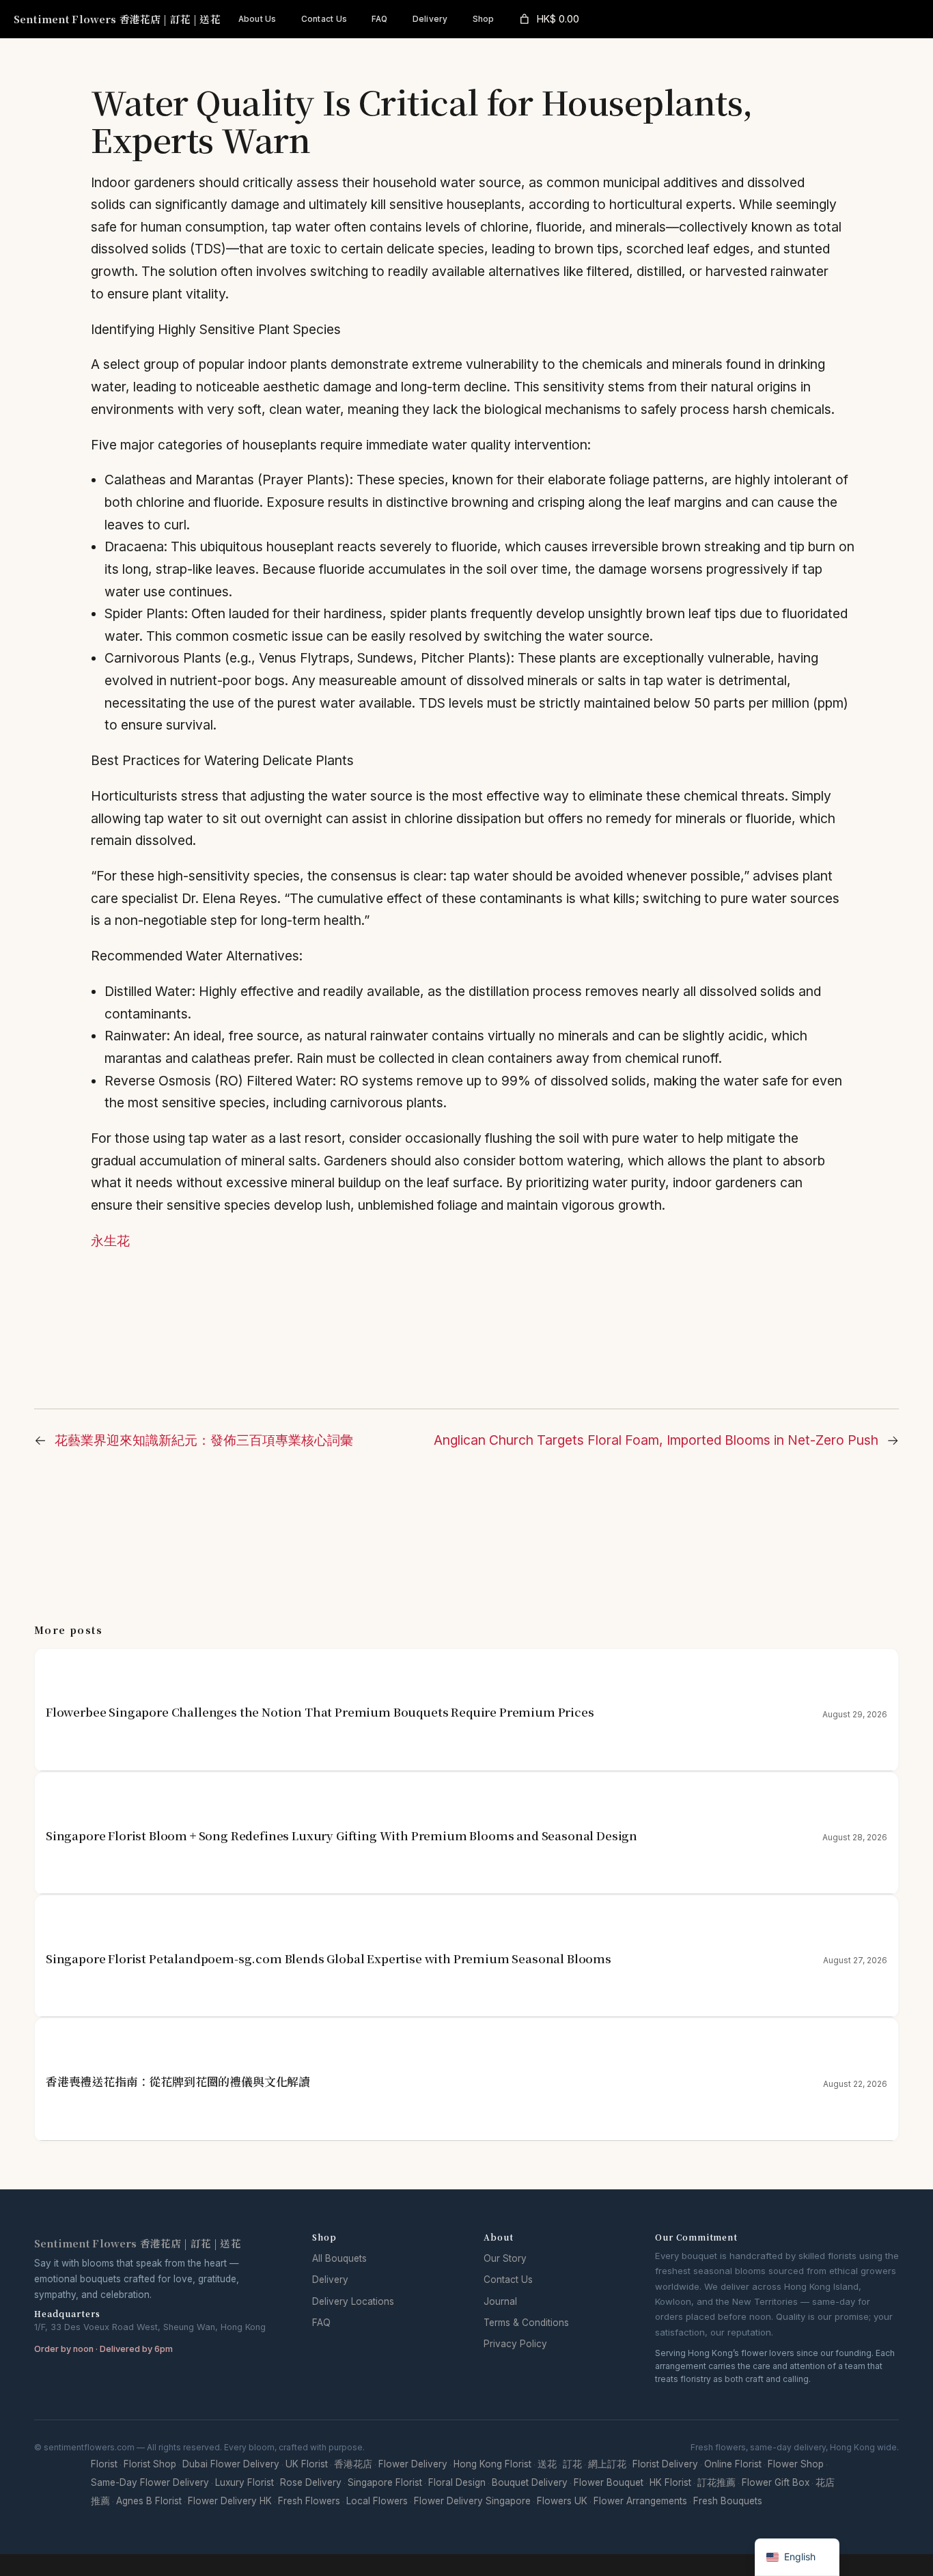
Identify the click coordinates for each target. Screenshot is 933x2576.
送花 (547, 2464)
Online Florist (733, 2464)
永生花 (110, 1241)
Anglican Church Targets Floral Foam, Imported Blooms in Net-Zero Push (656, 1440)
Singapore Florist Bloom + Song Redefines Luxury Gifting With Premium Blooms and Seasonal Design (342, 1836)
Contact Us (508, 2280)
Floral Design (457, 2482)
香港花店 (353, 2464)
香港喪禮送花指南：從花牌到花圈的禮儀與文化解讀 (178, 2082)
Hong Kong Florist (492, 2464)
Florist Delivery (665, 2464)
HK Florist (670, 2482)
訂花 (572, 2464)
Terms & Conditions (526, 2323)
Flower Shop (796, 2464)
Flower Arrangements (640, 2501)
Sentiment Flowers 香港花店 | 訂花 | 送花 (117, 19)
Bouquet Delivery (530, 2482)
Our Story (505, 2258)
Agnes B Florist (149, 2501)
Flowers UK (562, 2501)
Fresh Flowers (309, 2501)
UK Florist (307, 2464)
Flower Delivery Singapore (472, 2501)
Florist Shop (150, 2464)
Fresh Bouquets (728, 2501)
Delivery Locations (353, 2301)
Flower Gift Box (776, 2482)
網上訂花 (607, 2464)
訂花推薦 (716, 2482)
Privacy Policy (515, 2344)
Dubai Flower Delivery (231, 2464)
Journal (500, 2301)
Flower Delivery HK (230, 2501)
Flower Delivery (413, 2464)
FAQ (321, 2323)
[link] (548, 19)
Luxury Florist (245, 2482)
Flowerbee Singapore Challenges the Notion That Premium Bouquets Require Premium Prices (320, 1712)
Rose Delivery (311, 2482)
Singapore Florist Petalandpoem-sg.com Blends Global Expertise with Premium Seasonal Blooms (329, 1959)
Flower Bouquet (609, 2482)
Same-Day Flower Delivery (150, 2482)
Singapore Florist (385, 2482)
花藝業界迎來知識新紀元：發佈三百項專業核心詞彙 (204, 1440)
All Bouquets (339, 2258)
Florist (104, 2464)
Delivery (330, 2280)
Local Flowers (377, 2501)
